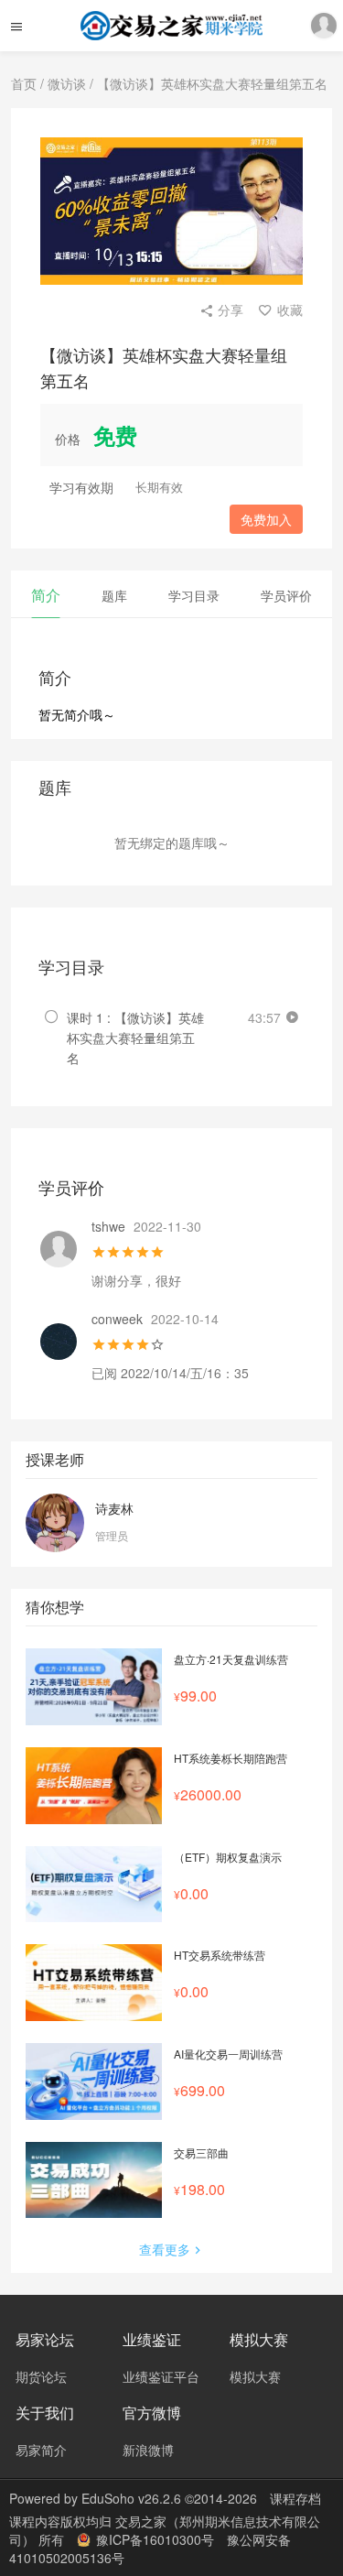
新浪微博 (148, 2450)
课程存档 (295, 2498)
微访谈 (67, 83)
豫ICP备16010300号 (155, 2539)
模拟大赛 (255, 2376)
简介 (46, 595)
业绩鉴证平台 (161, 2376)
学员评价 (286, 595)
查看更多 (165, 2249)
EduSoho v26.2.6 (131, 2498)
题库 (114, 595)
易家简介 (41, 2450)
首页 (24, 83)
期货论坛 (41, 2376)
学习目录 (194, 595)
